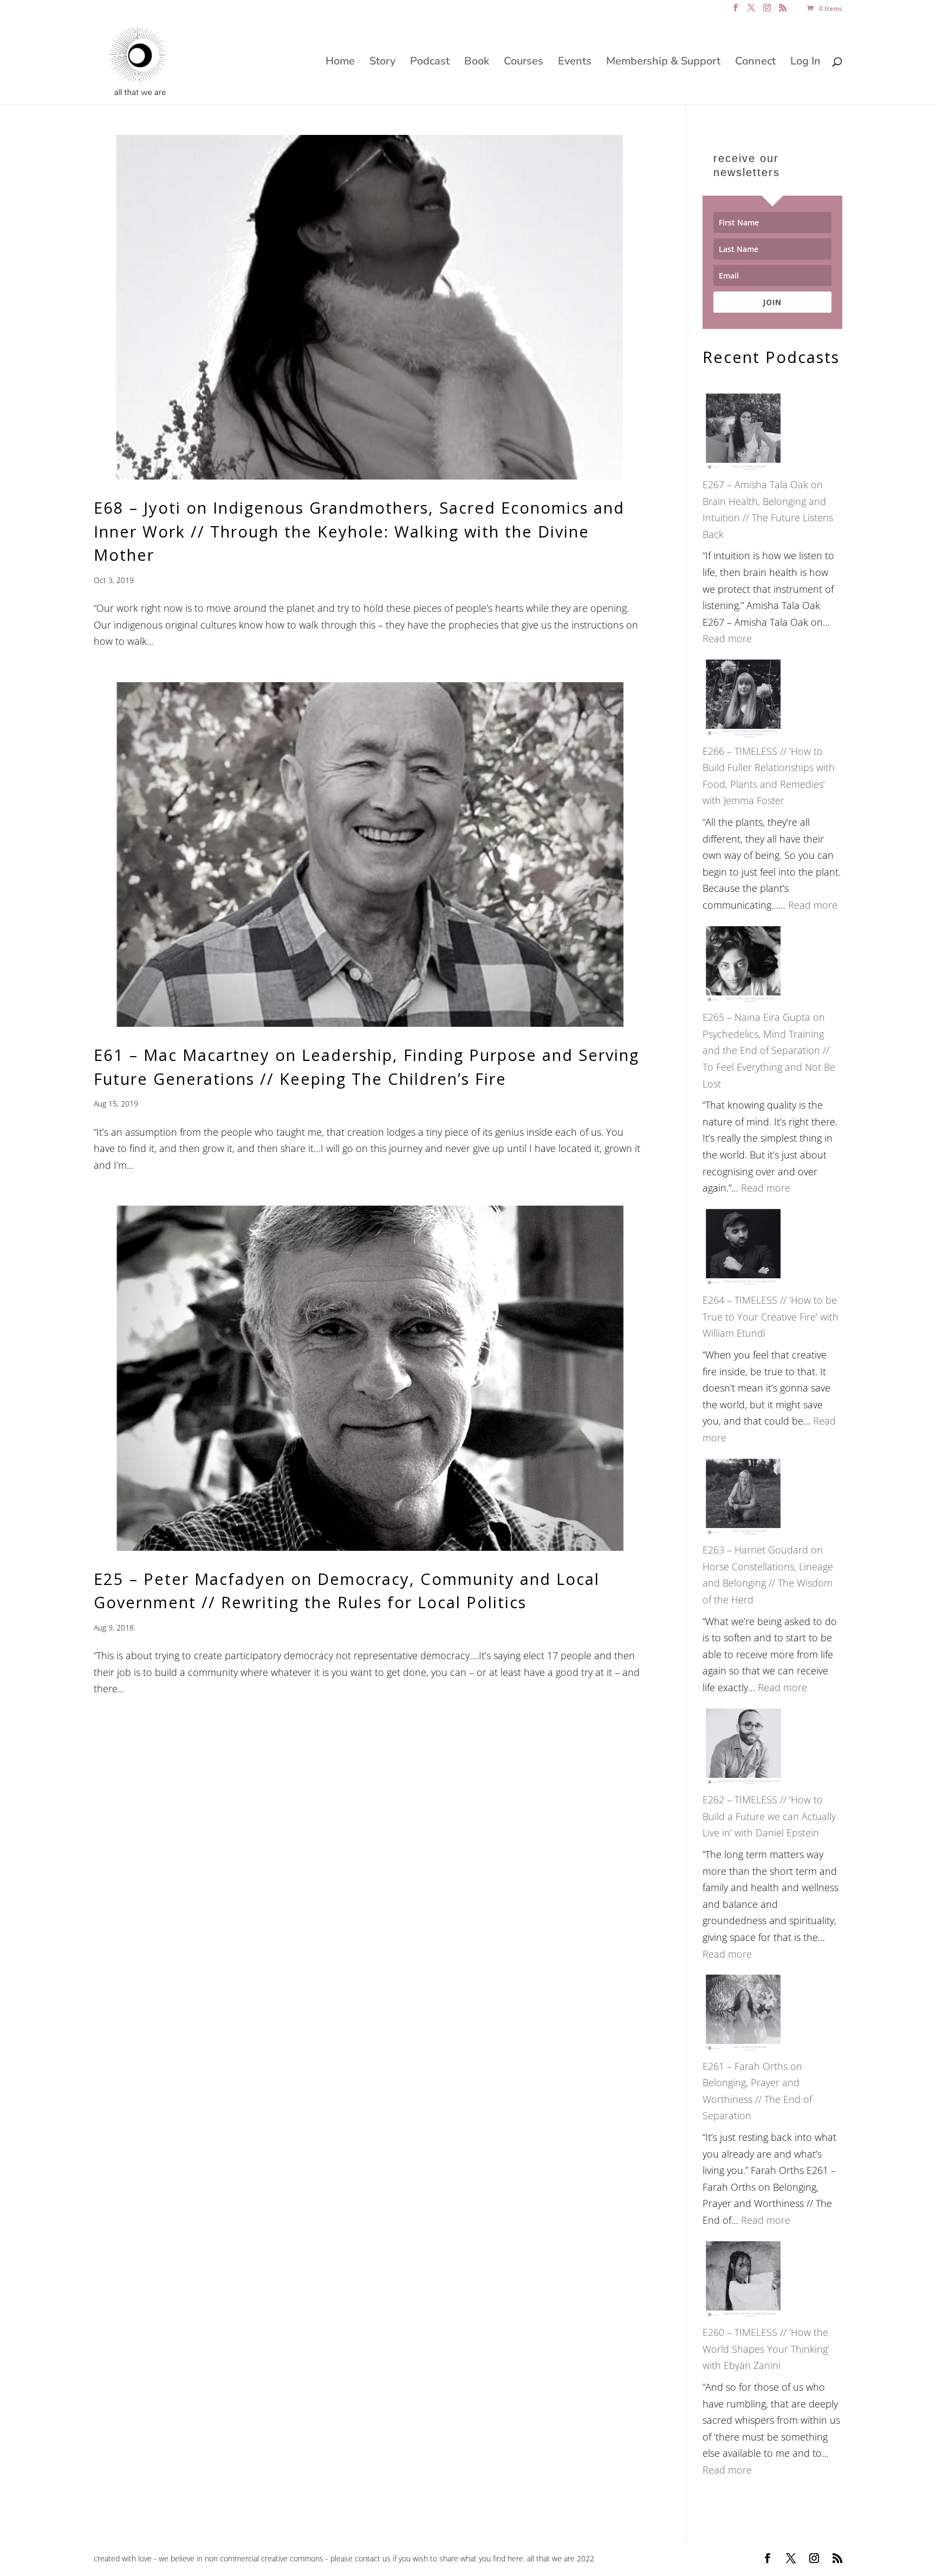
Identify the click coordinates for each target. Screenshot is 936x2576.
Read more (727, 638)
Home (340, 63)
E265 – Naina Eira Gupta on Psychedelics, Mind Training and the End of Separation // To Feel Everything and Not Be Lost (769, 1050)
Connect (755, 63)
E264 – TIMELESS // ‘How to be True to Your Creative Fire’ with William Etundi (771, 1316)
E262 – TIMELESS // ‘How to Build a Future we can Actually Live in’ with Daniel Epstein (769, 1816)
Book (477, 63)
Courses (524, 63)
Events (575, 63)
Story (382, 63)
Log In (805, 63)
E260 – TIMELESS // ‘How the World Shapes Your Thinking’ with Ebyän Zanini (766, 2349)
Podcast (430, 63)
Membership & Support (663, 63)
